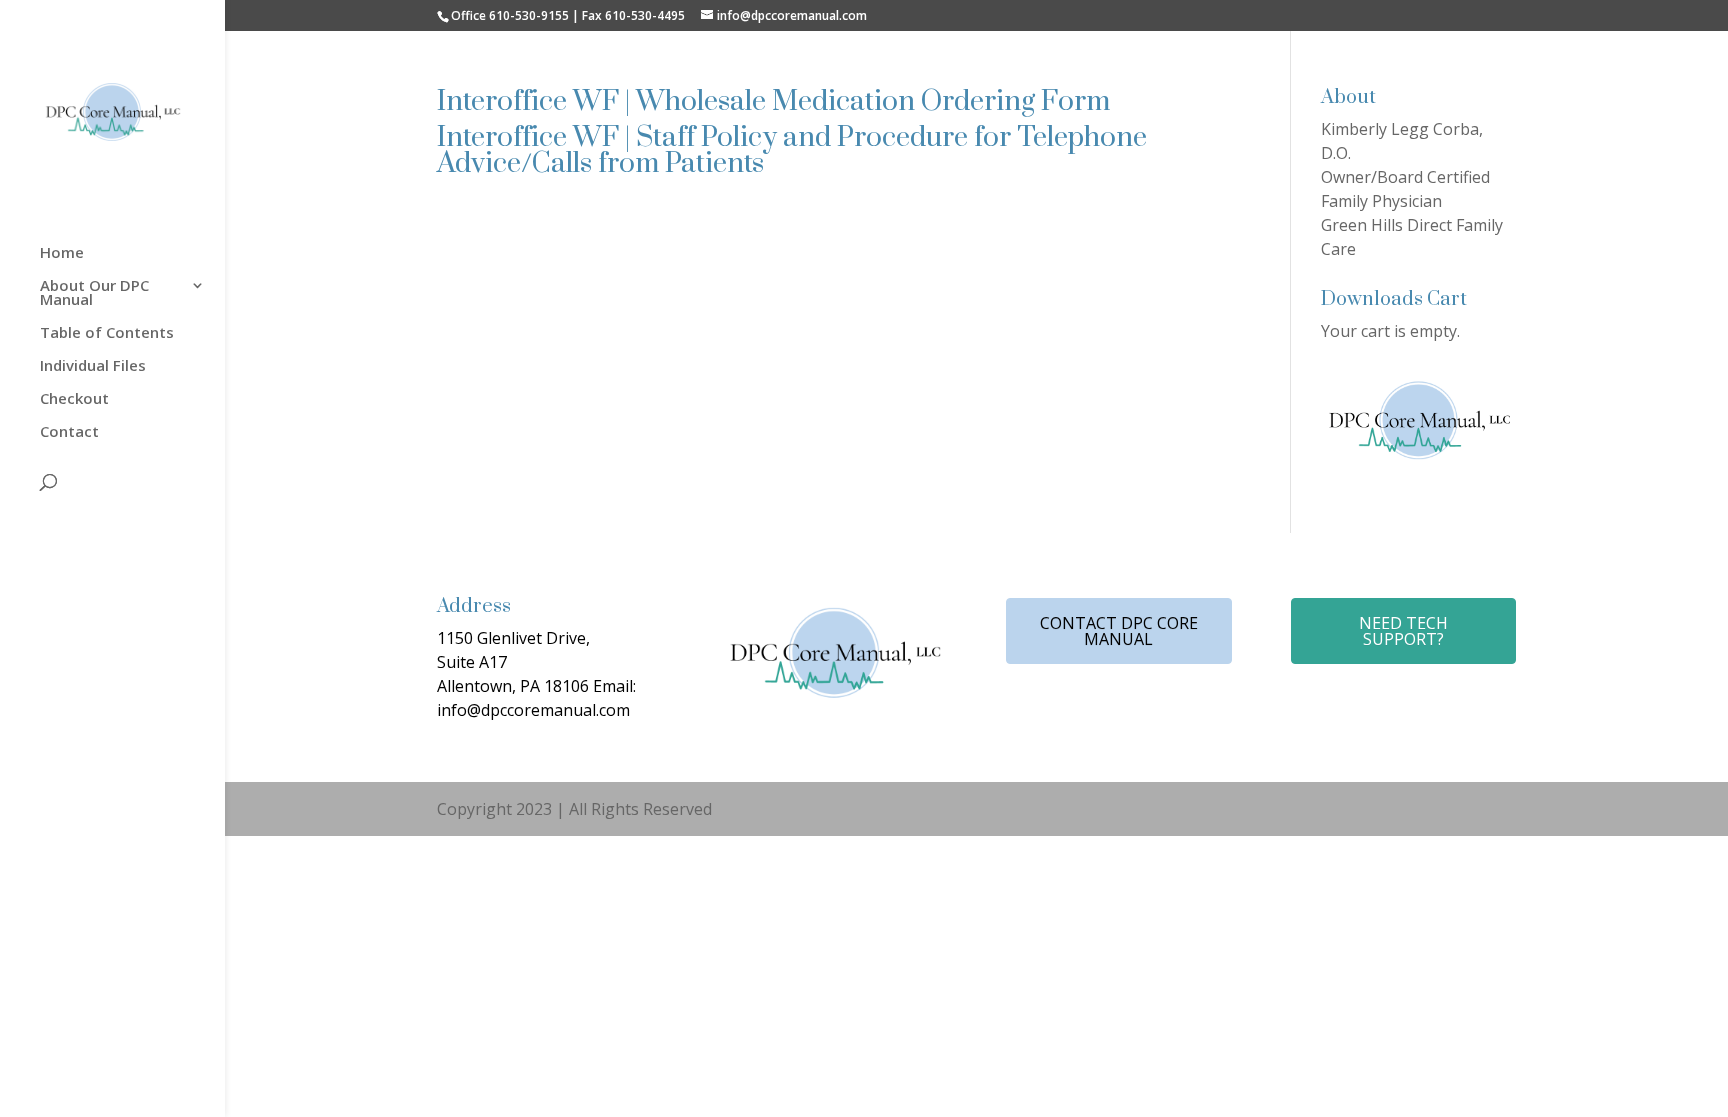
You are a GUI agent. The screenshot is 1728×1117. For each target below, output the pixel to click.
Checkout (74, 399)
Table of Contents (107, 333)
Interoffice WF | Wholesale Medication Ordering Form (773, 101)
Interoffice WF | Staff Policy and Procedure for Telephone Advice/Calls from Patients (792, 150)
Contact (69, 432)
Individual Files (93, 366)
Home (62, 253)
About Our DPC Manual (94, 293)
